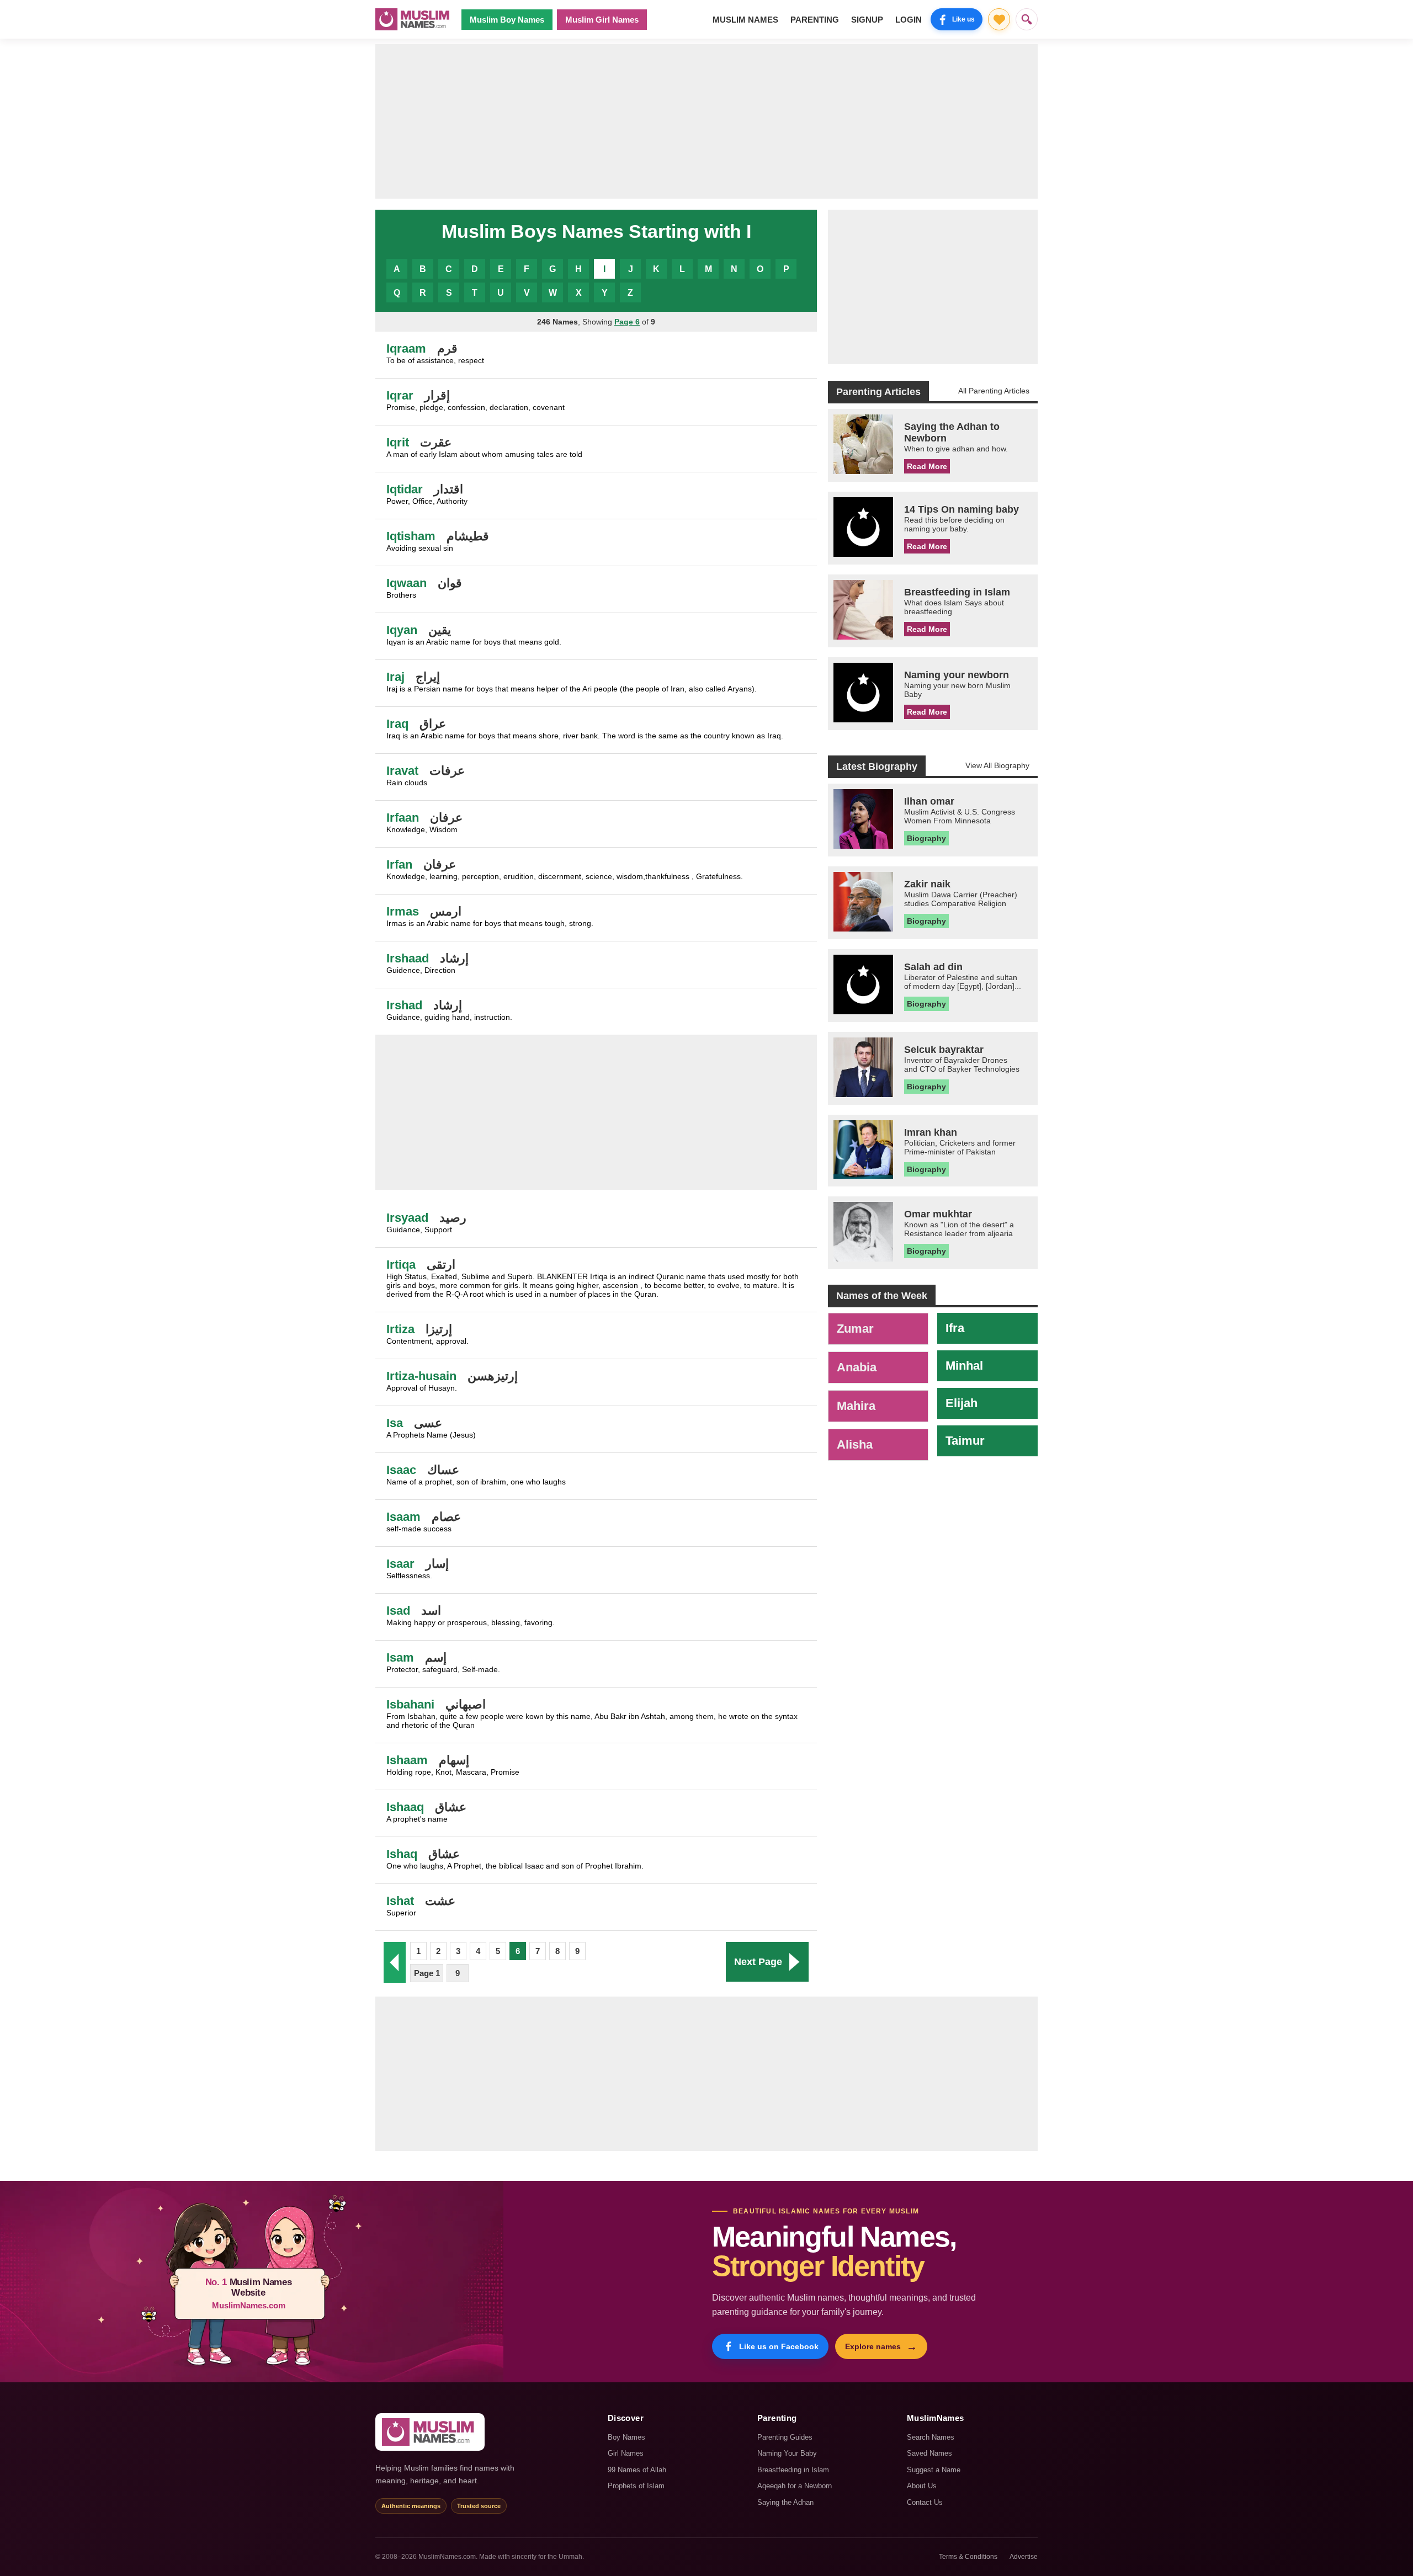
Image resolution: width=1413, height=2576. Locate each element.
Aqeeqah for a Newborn (795, 2486)
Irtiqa (401, 1265)
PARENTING (815, 20)
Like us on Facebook (779, 2346)
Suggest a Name (934, 2470)
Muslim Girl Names (602, 20)
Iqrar (400, 395)
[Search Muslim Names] (1027, 19)
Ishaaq (405, 1807)
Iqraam (406, 348)
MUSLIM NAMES (745, 20)
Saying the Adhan (785, 2502)
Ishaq (402, 1854)
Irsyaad (407, 1218)
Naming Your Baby (787, 2453)
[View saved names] (999, 19)
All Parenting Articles (994, 391)
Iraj (395, 677)
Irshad (404, 1005)
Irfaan (403, 818)
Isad (398, 1611)
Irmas (403, 911)
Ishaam (407, 1760)
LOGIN (909, 20)
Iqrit (398, 442)
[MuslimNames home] (430, 2432)
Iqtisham (411, 536)
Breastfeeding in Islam (793, 2470)
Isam (400, 1657)
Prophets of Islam (636, 2486)
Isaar (400, 1564)
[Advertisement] (706, 121)
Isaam (403, 1517)
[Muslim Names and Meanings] (414, 19)
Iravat (402, 771)
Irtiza (400, 1329)
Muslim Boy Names (507, 20)
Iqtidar (405, 489)
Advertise (1024, 2557)
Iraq (397, 724)
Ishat (400, 1901)
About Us (922, 2486)
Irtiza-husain (421, 1376)
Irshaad (408, 958)
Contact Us (925, 2502)
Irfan (399, 864)
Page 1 (427, 1973)
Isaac (401, 1470)
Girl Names (626, 2453)
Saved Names (929, 2453)
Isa (395, 1423)
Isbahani (410, 1704)
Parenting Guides (785, 2437)
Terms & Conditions (968, 2557)
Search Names (931, 2437)
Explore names (881, 2346)
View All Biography (997, 765)
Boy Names (626, 2437)
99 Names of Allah (637, 2470)
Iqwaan (407, 583)
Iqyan (402, 630)
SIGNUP (867, 20)
